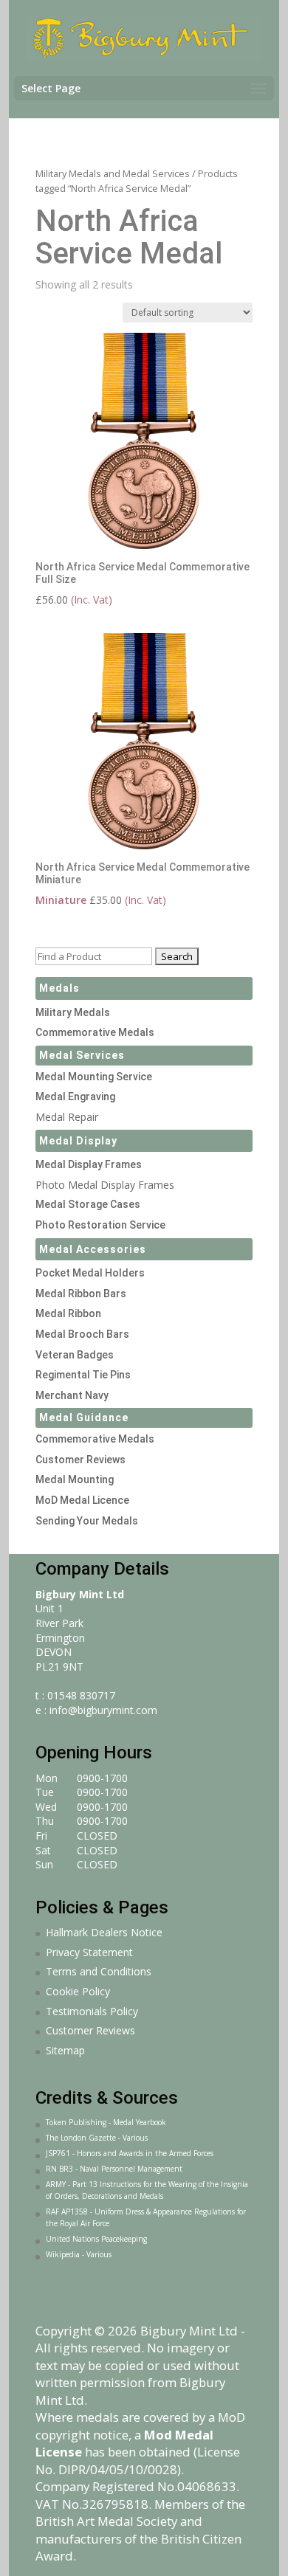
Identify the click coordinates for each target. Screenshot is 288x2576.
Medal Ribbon (68, 1313)
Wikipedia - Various (79, 2254)
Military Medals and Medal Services (113, 173)
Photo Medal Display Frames (105, 1185)
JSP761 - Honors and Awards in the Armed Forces (130, 2153)
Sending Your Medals (87, 1521)
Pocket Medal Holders (90, 1273)
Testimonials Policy (92, 2011)
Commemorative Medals (95, 1032)
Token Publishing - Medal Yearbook (106, 2122)
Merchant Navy (72, 1395)
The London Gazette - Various (97, 2138)
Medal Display (78, 1141)
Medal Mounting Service (94, 1077)
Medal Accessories (93, 1249)
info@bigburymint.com (103, 1710)
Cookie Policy (78, 1991)
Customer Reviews (80, 1460)
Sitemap (65, 2050)
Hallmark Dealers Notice (104, 1932)
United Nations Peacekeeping (96, 2239)
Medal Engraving (75, 1097)
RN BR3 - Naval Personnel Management (114, 2169)
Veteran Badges (75, 1355)
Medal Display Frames (89, 1164)
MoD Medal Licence (82, 1500)
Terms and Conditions (99, 1971)
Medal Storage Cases (88, 1204)
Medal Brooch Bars (82, 1334)
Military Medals (73, 1012)
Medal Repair (67, 1117)
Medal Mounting (75, 1479)
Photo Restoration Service (100, 1225)
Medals (59, 988)
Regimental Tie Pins (83, 1375)
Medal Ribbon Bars (81, 1294)
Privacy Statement (89, 1952)
